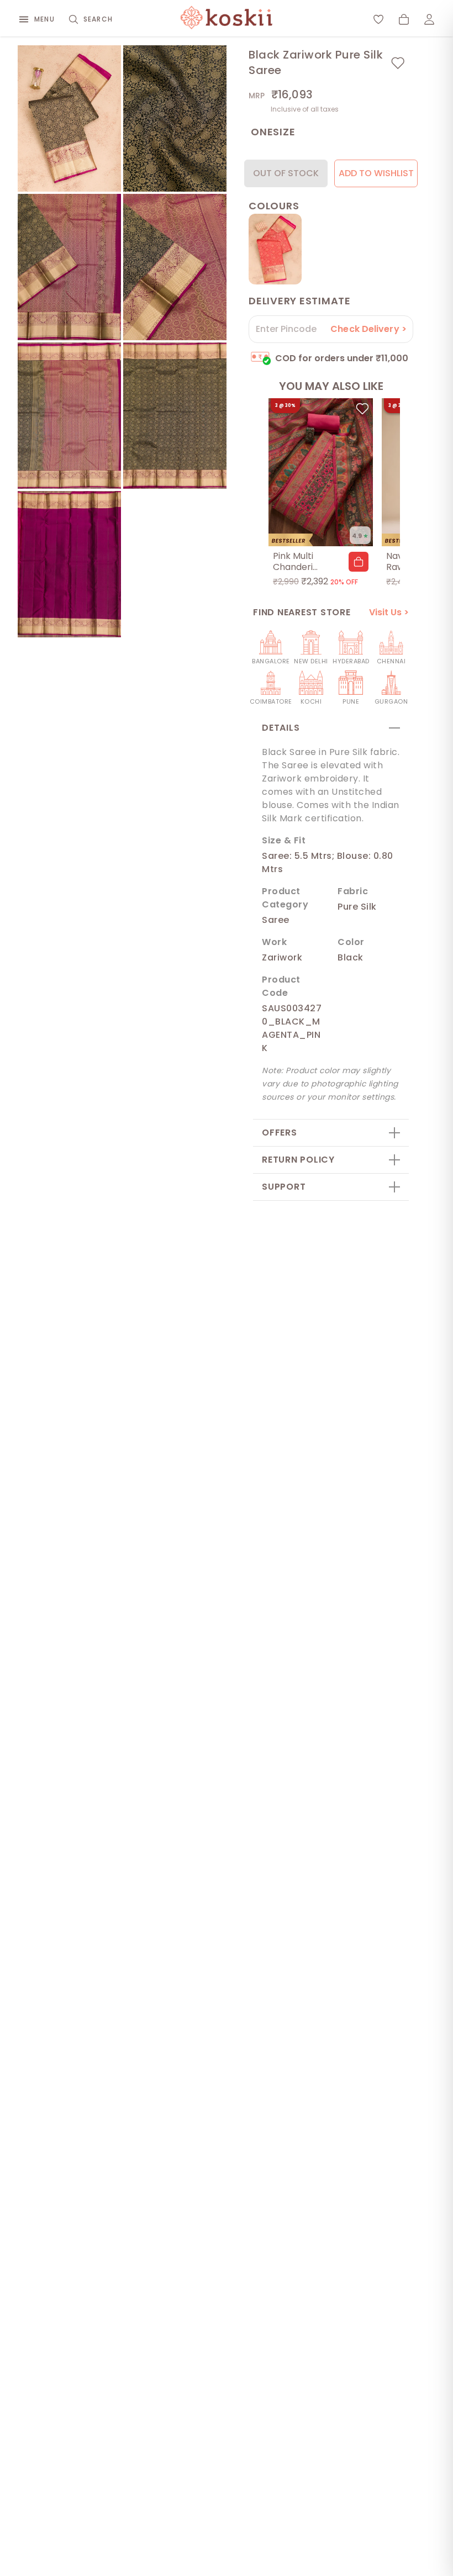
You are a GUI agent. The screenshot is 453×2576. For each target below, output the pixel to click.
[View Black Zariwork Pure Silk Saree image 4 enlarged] (175, 267)
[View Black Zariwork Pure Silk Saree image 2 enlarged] (175, 118)
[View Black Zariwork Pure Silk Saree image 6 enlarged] (175, 416)
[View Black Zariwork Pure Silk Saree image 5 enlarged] (69, 416)
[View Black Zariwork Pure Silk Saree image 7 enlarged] (69, 564)
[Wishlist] (378, 19)
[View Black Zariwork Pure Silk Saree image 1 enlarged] (69, 118)
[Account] (429, 19)
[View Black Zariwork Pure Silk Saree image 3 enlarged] (69, 267)
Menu (44, 19)
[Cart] (404, 19)
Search (98, 19)
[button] (359, 562)
